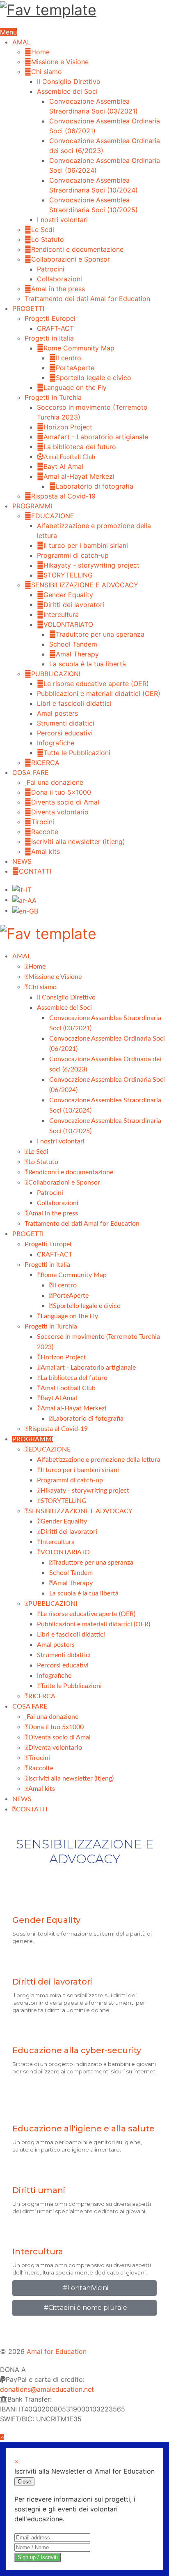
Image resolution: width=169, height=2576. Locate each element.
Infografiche (56, 743)
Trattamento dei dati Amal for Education (87, 299)
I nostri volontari (62, 220)
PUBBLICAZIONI (56, 674)
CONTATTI (35, 871)
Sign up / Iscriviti (38, 2557)
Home (40, 52)
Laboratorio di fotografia (95, 486)
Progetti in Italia (49, 338)
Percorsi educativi (65, 733)
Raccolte (45, 832)
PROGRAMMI (32, 506)
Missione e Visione (60, 62)
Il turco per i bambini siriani (86, 545)
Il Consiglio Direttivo (69, 81)
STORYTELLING (68, 575)
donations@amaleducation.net (47, 2389)
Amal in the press (58, 289)
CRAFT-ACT (55, 328)
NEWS (22, 861)
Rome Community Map (79, 348)
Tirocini (43, 822)
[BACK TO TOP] (2, 2437)
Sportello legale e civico (94, 378)
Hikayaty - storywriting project (91, 565)
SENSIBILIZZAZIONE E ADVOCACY (85, 585)
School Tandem (73, 644)
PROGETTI (28, 308)
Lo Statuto (48, 239)
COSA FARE (31, 772)
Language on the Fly (75, 387)
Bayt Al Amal (63, 466)
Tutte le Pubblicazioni (77, 753)
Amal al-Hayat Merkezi (79, 476)
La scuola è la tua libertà (88, 664)
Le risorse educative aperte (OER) (96, 684)
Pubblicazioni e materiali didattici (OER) (99, 693)
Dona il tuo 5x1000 (61, 792)
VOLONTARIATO (68, 624)
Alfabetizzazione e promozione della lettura (99, 1460)
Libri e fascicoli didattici (74, 703)
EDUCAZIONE (53, 516)
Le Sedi (43, 230)
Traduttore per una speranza (100, 634)
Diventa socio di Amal (65, 802)
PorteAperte (75, 368)
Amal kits (46, 851)
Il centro (69, 358)
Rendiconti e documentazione (77, 249)
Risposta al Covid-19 (63, 496)
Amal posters (57, 713)
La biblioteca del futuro (80, 447)
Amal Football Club (69, 457)
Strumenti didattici (66, 723)
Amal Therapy (77, 654)
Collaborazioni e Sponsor (71, 259)
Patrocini (51, 269)
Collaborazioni (59, 279)
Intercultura (61, 614)
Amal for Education (57, 2351)
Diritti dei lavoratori (74, 605)
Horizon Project (68, 427)
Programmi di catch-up (73, 555)
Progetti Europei (50, 318)
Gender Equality (68, 595)
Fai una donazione (55, 782)
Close (24, 2482)
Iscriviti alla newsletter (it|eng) (78, 842)
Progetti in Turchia (53, 397)
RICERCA (45, 763)
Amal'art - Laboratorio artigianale (96, 437)
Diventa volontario (60, 812)
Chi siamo (47, 72)
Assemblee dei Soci (67, 91)
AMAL (22, 42)
